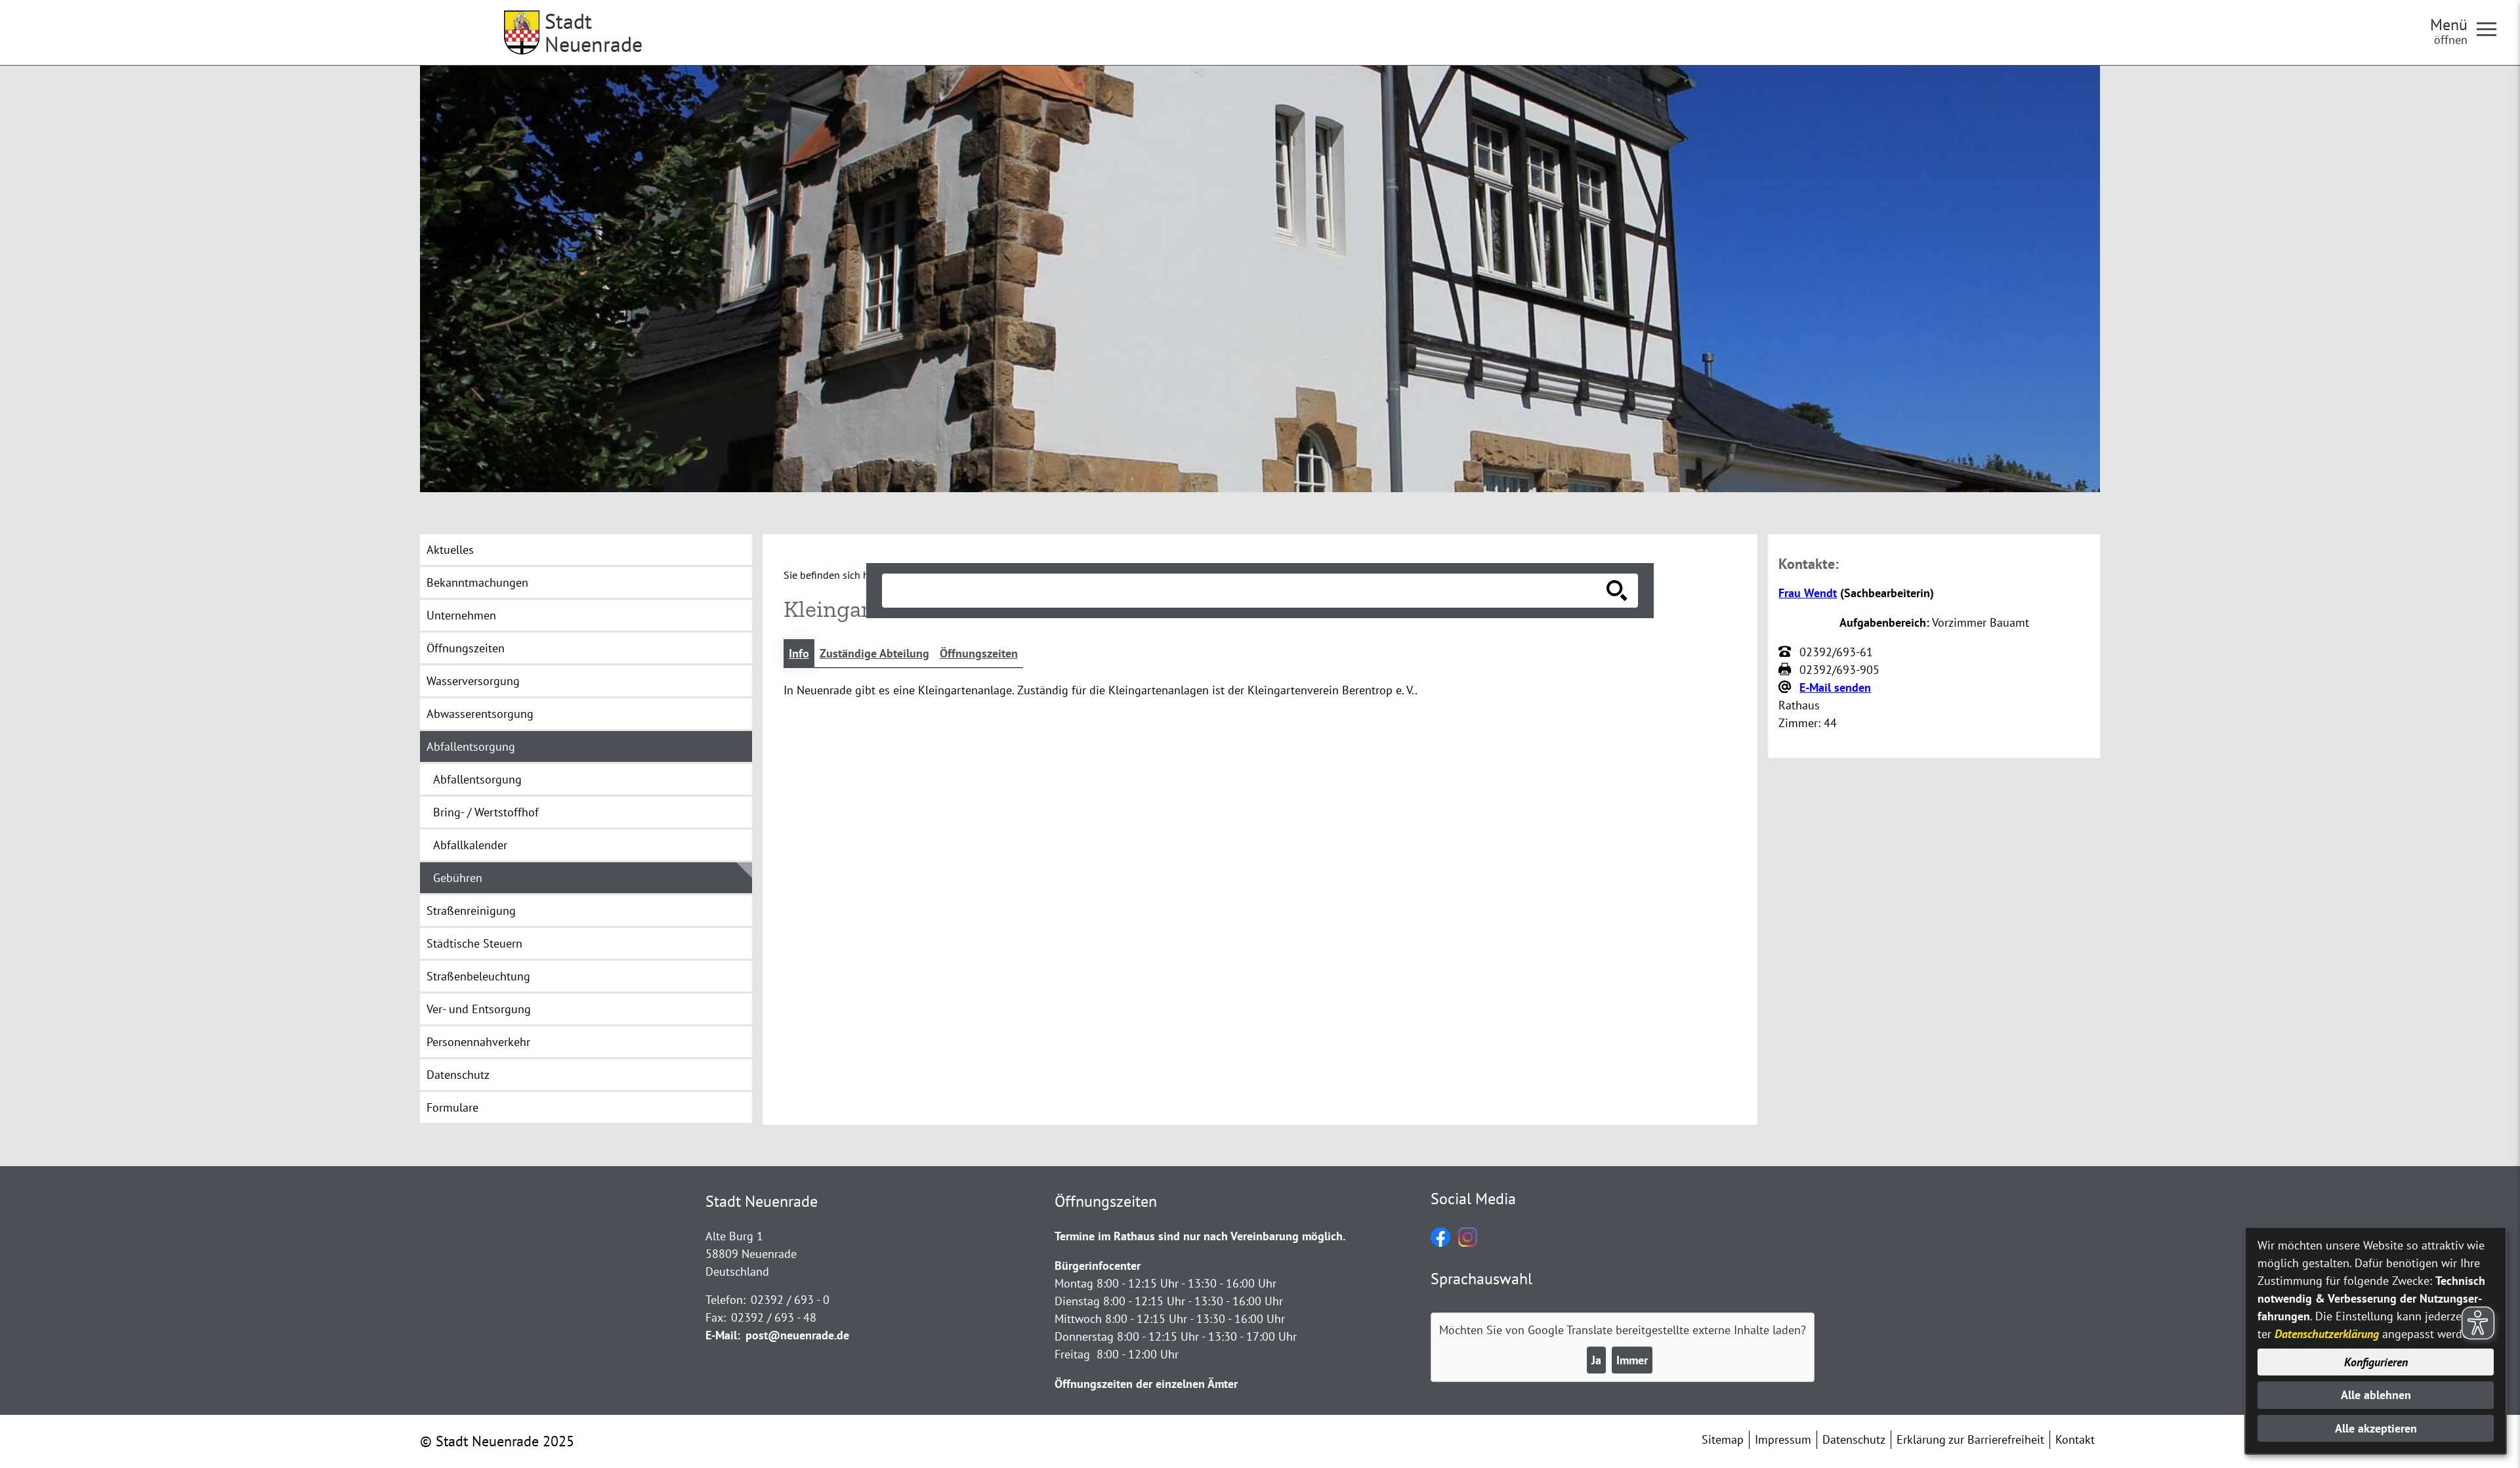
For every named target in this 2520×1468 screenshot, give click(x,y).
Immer (1632, 1360)
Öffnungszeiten (979, 653)
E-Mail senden (1835, 687)
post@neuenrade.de (797, 1335)
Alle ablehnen (2376, 1395)
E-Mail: (723, 1335)
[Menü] (2492, 28)
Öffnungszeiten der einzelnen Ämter (1146, 1384)
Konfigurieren (2376, 1362)
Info (799, 653)
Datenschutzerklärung (2327, 1334)
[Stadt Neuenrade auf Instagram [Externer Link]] (1468, 1243)
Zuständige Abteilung (874, 653)
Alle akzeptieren (2376, 1428)
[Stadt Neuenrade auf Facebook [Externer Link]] (1440, 1243)
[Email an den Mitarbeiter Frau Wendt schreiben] (1786, 688)
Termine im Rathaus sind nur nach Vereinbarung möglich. (1200, 1236)
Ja (1596, 1360)
